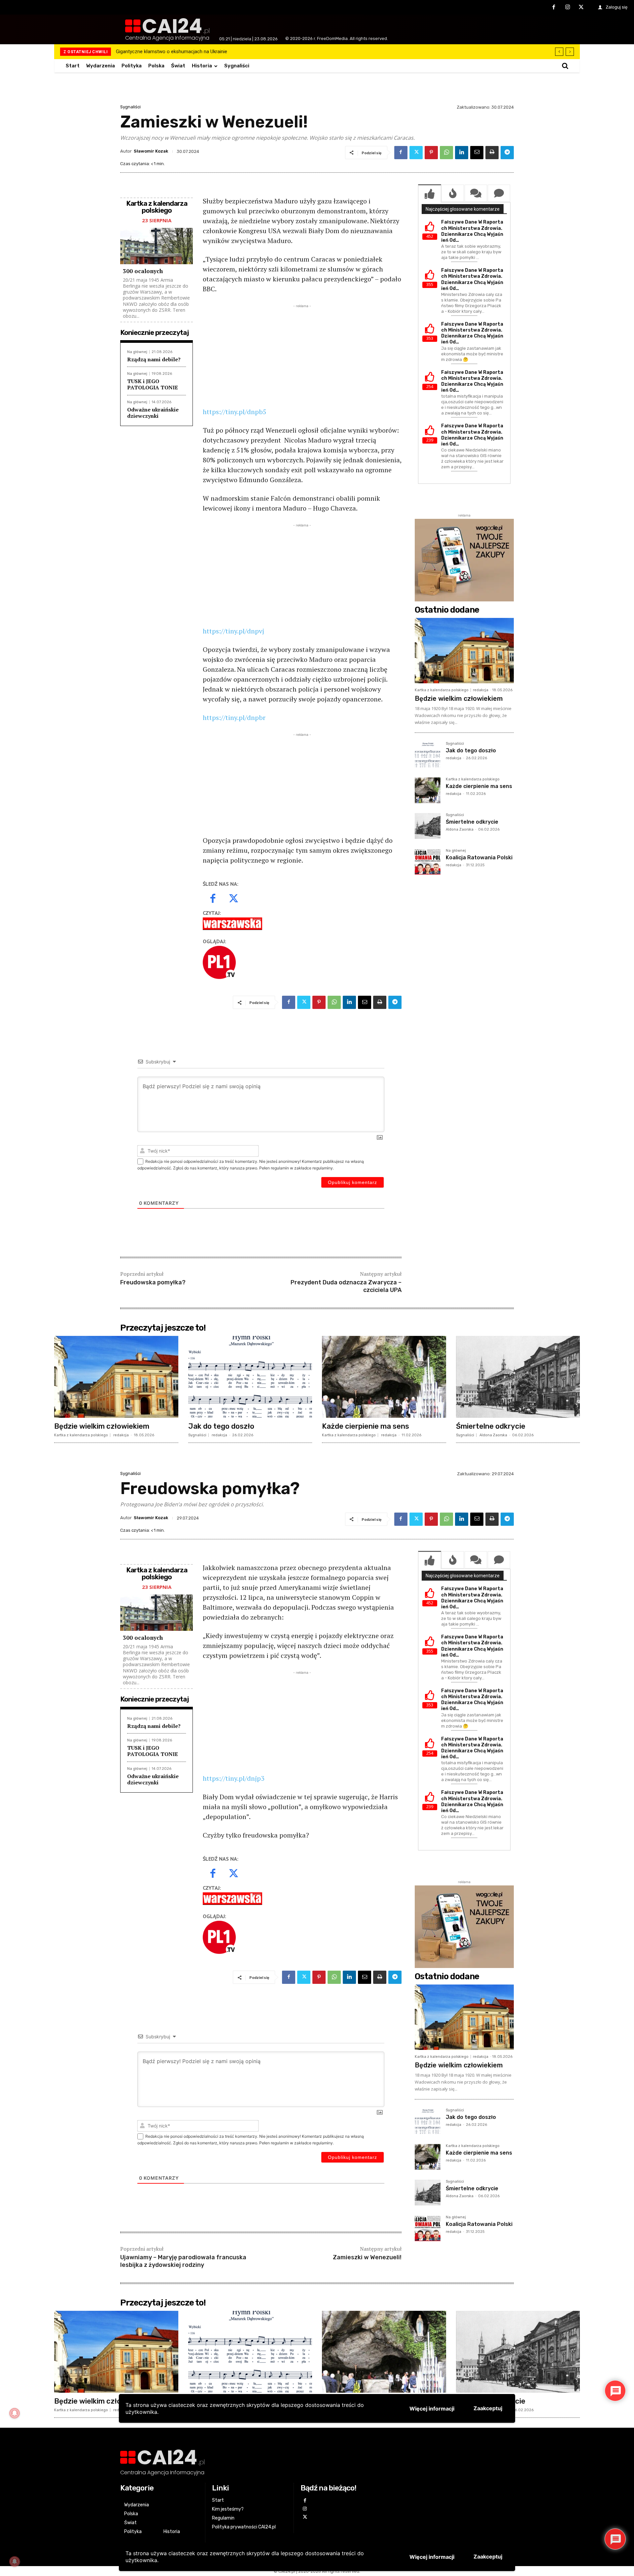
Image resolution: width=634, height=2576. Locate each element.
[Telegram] (507, 153)
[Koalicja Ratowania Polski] (428, 862)
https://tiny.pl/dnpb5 (235, 412)
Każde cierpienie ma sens (479, 786)
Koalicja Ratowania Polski (479, 858)
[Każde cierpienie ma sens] (428, 790)
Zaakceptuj (488, 2557)
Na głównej (137, 352)
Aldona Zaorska (460, 829)
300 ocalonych (143, 271)
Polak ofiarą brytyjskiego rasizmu (152, 52)
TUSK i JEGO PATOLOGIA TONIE (153, 384)
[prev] (559, 52)
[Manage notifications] (15, 2561)
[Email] (477, 153)
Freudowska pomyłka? (153, 1282)
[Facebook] (554, 8)
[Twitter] (581, 8)
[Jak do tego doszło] (428, 755)
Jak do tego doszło (471, 751)
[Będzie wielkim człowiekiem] (464, 651)
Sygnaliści (130, 107)
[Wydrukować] (492, 153)
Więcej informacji (432, 2557)
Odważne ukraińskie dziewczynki (153, 413)
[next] (570, 52)
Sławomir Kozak (151, 151)
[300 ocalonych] (157, 246)
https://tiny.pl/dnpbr (234, 717)
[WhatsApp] (446, 153)
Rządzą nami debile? (154, 359)
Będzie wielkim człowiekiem (459, 698)
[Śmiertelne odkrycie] (428, 826)
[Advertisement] (302, 356)
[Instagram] (568, 8)
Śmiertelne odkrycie (472, 822)
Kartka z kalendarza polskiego (442, 690)
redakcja (481, 690)
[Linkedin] (462, 153)
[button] (565, 66)
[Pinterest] (431, 153)
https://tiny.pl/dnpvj (233, 631)
